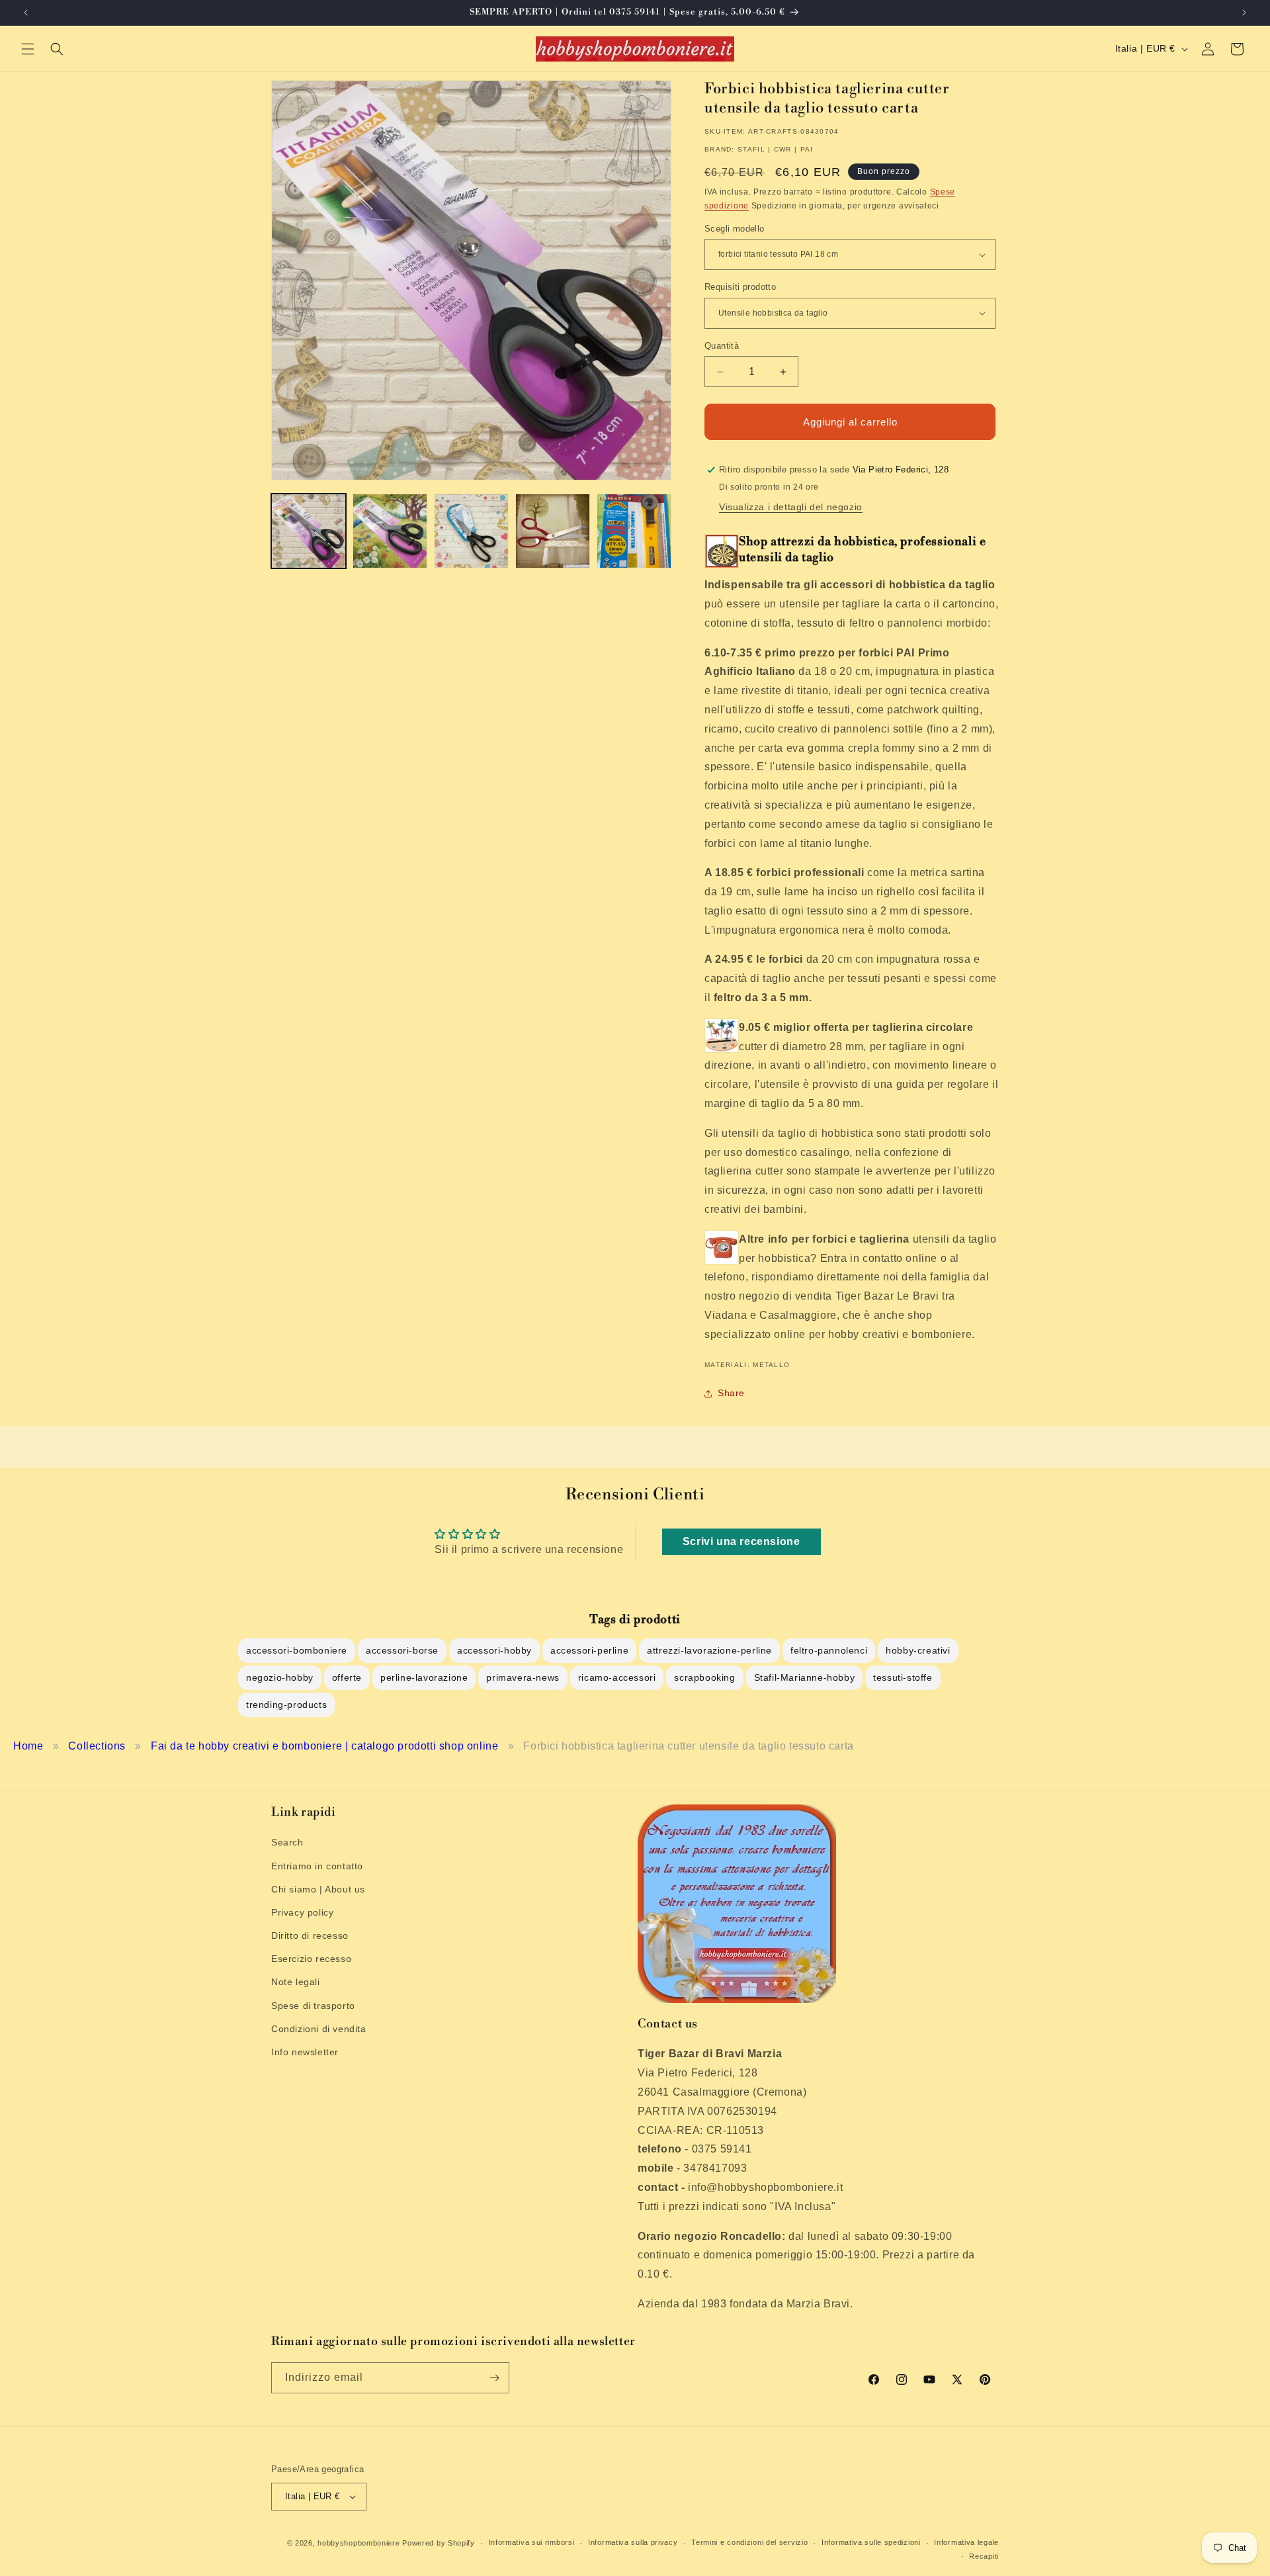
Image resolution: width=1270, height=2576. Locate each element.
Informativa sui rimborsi (532, 2542)
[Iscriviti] (494, 2378)
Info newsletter (305, 2052)
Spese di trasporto (313, 2006)
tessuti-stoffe (903, 1677)
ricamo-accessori (617, 1677)
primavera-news (523, 1677)
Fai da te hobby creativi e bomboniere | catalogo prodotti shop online (324, 1746)
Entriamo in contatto (317, 1866)
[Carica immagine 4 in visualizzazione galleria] (553, 531)
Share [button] (731, 1393)
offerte (347, 1677)
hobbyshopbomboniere (359, 2543)
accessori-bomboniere (297, 1650)
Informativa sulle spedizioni (871, 2542)
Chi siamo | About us (318, 1889)
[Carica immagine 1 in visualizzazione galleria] (309, 531)
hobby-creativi (918, 1650)
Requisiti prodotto (740, 287)
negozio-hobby (280, 1677)
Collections (97, 1746)
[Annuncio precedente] (26, 13)
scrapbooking (704, 1677)
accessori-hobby (494, 1650)
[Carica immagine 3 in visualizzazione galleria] (471, 531)
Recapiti (984, 2556)
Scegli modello (735, 229)
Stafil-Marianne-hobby (805, 1677)
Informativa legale (966, 2542)
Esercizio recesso (311, 1959)
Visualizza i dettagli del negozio (791, 507)
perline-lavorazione (424, 1677)
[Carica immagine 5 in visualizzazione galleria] (634, 531)
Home (28, 1746)
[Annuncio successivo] (1244, 13)
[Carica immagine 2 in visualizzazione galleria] (390, 531)
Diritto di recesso (310, 1935)
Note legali (296, 1982)
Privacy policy (302, 1912)
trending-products (286, 1705)
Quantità (722, 346)
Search (287, 1842)
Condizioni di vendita (319, 2029)
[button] (28, 49)
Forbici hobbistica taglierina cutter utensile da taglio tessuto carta (688, 1746)
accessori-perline (589, 1650)
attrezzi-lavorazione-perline (709, 1650)
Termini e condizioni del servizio (749, 2542)
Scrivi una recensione (741, 1541)
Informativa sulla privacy (633, 2542)
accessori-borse (402, 1650)
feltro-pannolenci (829, 1650)
